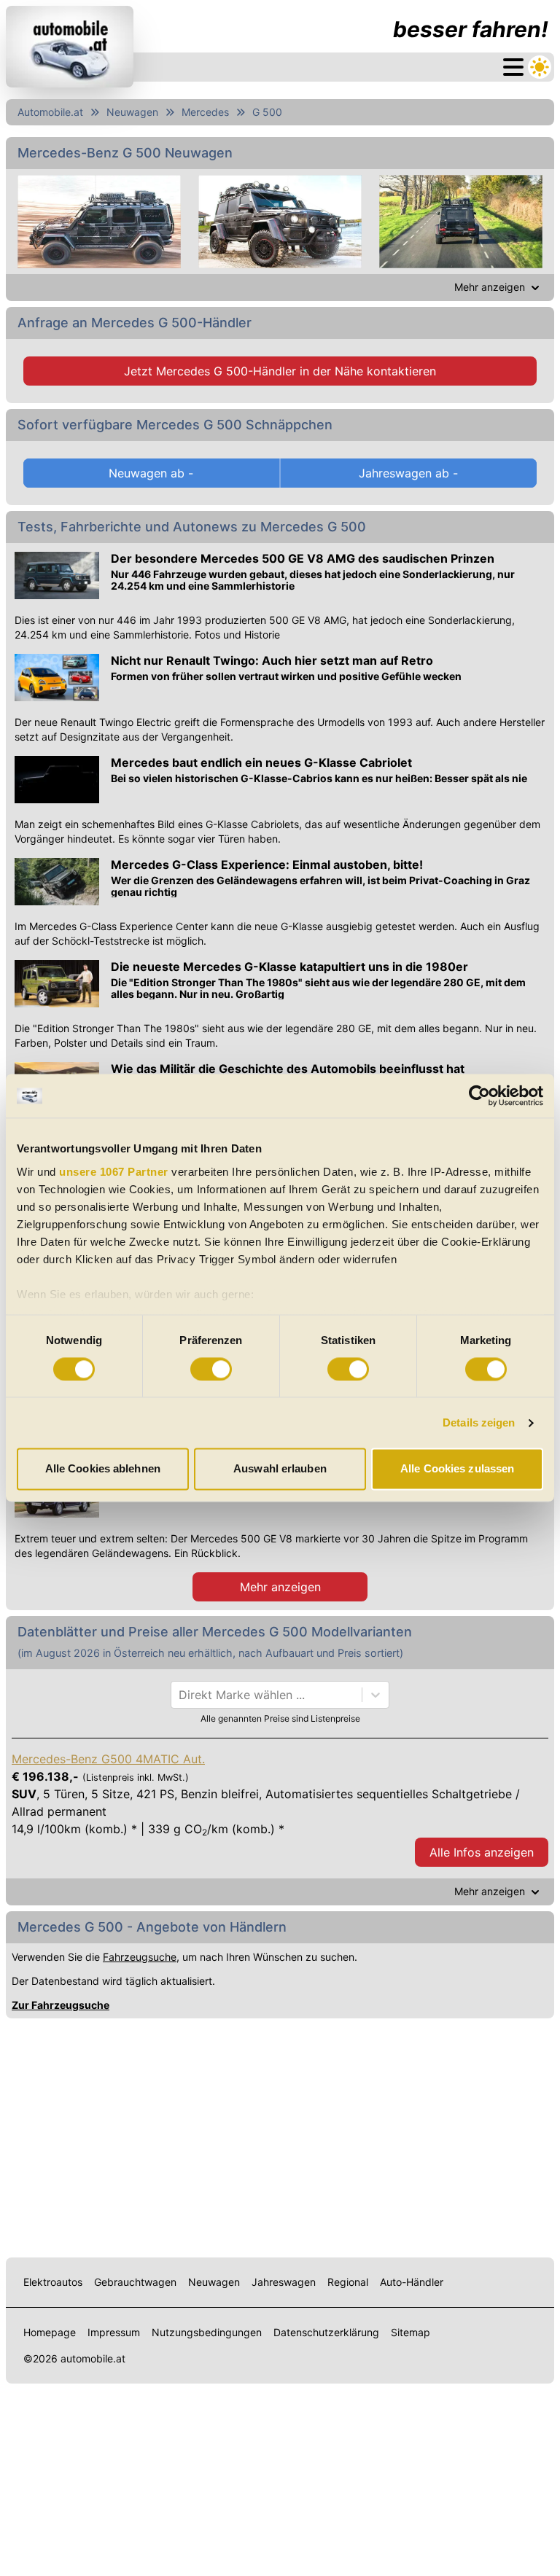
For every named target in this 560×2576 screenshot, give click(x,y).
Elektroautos (53, 2282)
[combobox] (180, 1695)
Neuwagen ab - (151, 473)
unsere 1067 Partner (114, 1172)
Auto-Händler (412, 2282)
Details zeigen (479, 1422)
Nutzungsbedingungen (207, 2332)
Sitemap (411, 2332)
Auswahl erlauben (280, 1469)
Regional (348, 2282)
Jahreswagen (284, 2282)
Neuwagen (132, 112)
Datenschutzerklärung (326, 2332)
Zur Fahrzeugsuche (61, 2005)
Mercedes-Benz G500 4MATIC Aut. (108, 1759)
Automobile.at (50, 112)
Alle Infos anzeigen (482, 1852)
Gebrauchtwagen (135, 2282)
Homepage (50, 2332)
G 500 (267, 112)
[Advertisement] (280, 2135)
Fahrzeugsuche (140, 1957)
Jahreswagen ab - (408, 473)
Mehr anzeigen (280, 1587)
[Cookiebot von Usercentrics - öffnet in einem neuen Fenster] (479, 1096)
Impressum (114, 2332)
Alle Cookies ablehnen (103, 1469)
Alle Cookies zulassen (457, 1469)
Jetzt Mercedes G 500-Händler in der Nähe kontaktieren (280, 371)
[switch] (211, 1369)
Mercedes (205, 112)
